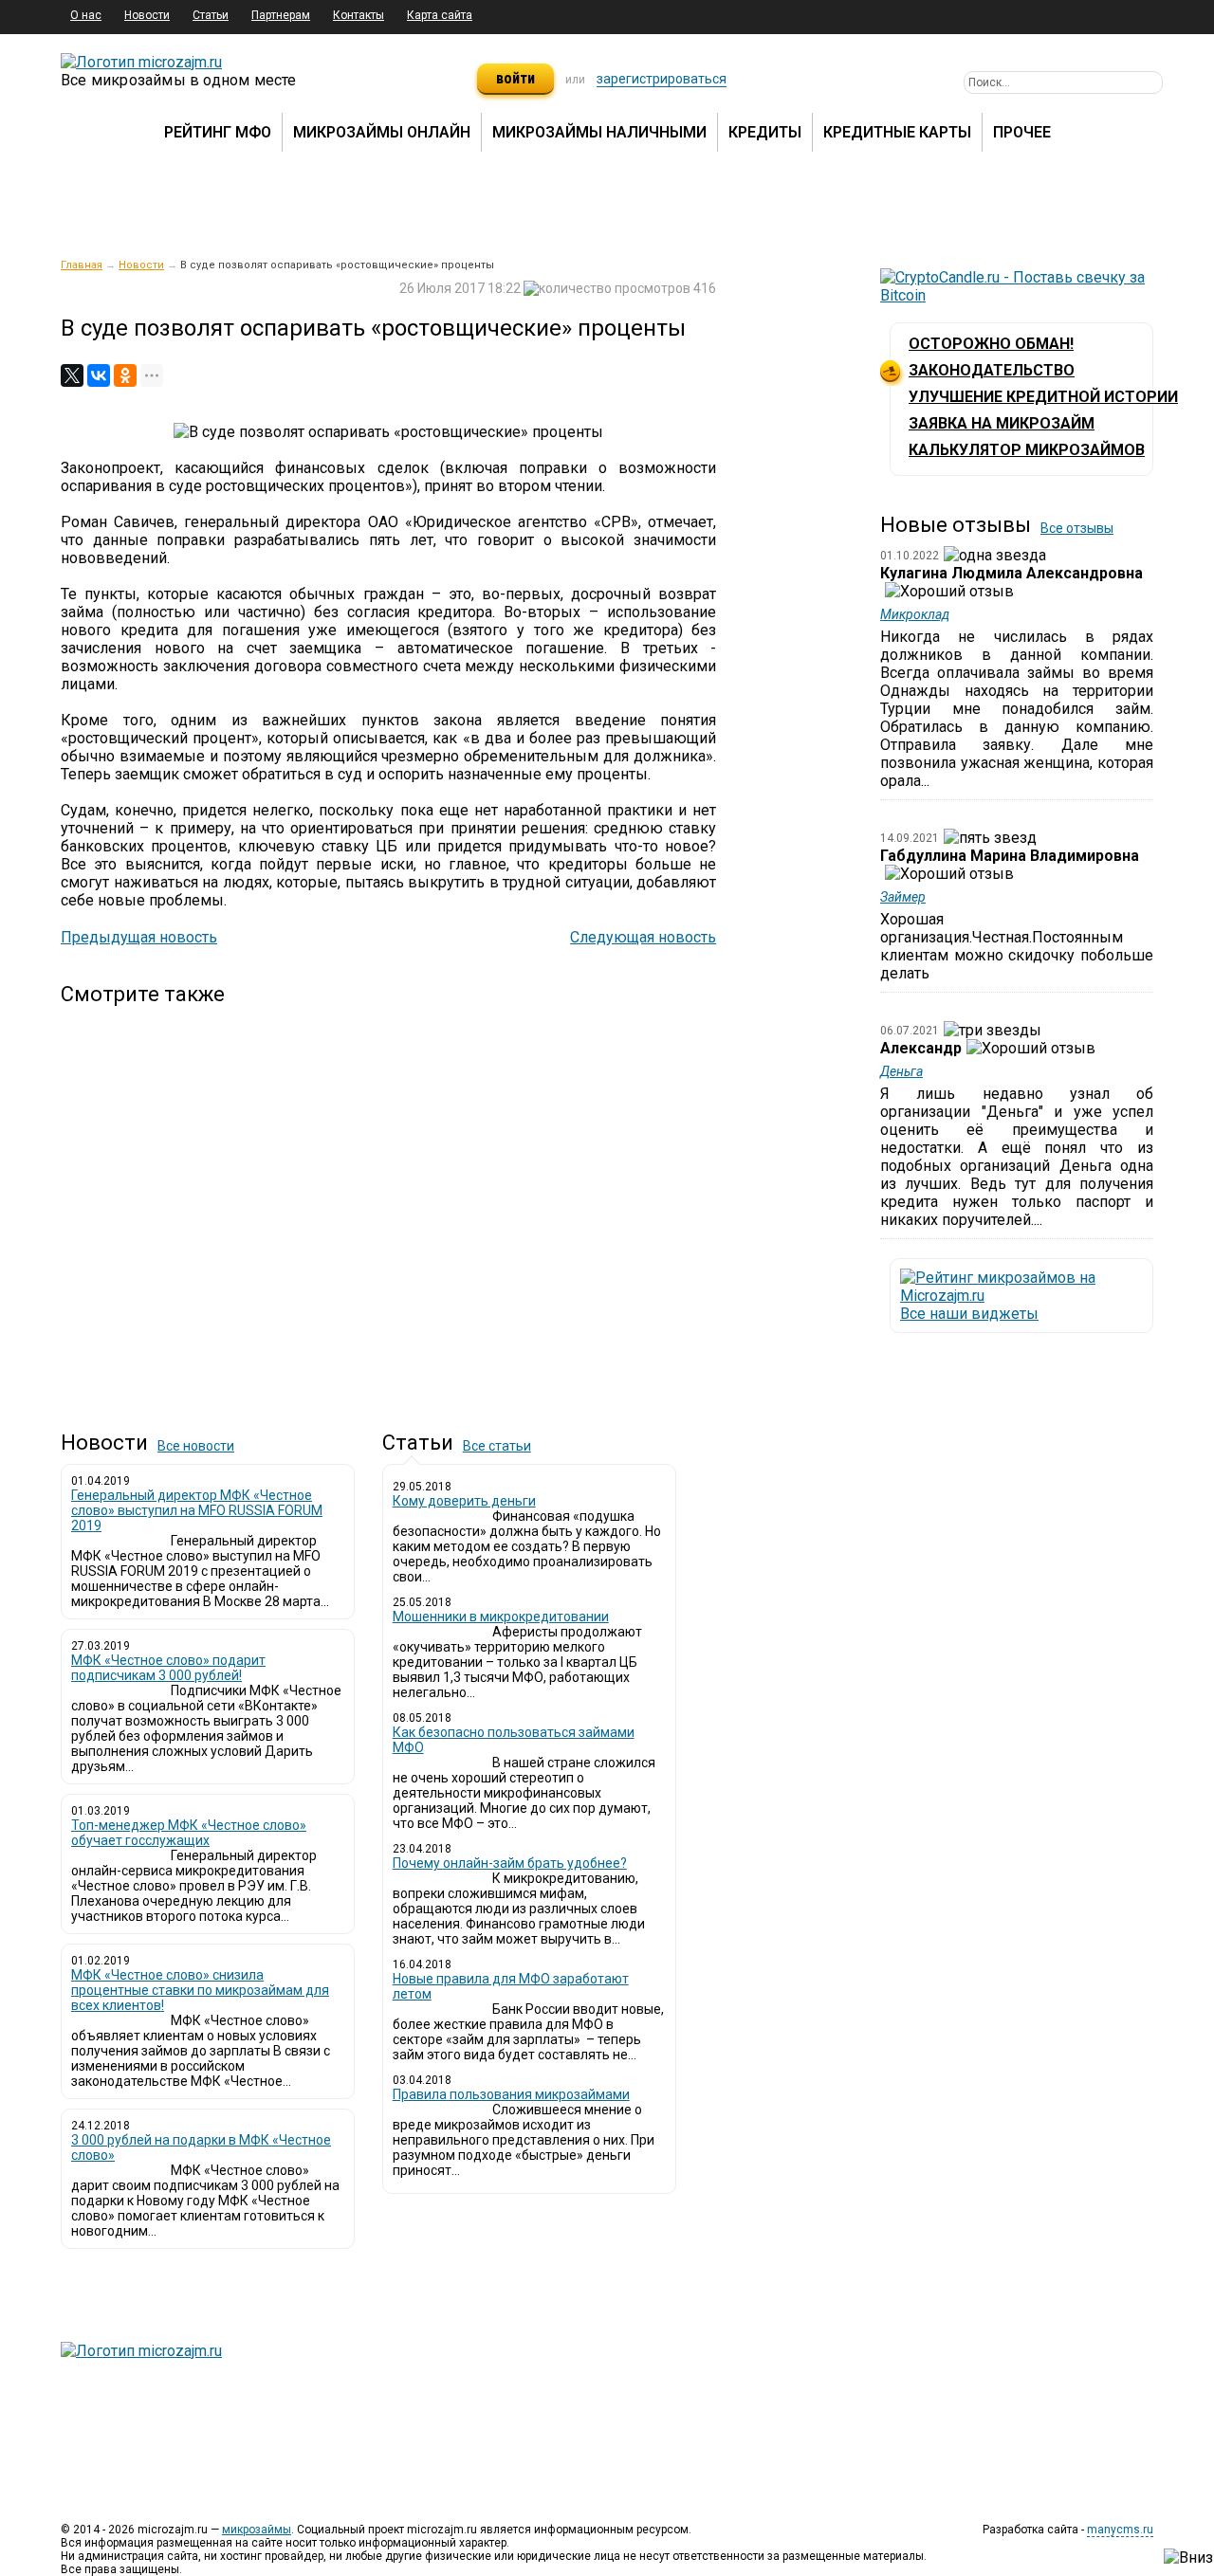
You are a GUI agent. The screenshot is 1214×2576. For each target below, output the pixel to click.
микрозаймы (257, 2530)
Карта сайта (440, 15)
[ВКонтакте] (99, 375)
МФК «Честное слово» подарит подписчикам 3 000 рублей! (168, 1668)
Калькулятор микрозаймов (1027, 450)
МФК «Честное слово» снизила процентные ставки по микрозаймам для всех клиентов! (200, 1990)
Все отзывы (1077, 528)
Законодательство (992, 370)
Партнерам (281, 15)
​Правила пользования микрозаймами (511, 2094)
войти (515, 78)
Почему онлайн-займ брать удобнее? (510, 1863)
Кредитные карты (897, 132)
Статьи (211, 15)
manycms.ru (1120, 2530)
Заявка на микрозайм (1002, 423)
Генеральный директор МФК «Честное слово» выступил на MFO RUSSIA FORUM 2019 (197, 1510)
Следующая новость (643, 937)
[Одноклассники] (125, 375)
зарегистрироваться (662, 79)
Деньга (901, 1071)
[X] (72, 375)
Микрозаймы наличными (599, 132)
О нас (86, 15)
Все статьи (497, 1446)
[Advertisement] (388, 1202)
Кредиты (765, 132)
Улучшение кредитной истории (1043, 397)
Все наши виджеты (969, 1314)
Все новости (196, 1446)
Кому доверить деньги (464, 1501)
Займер (903, 897)
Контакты (359, 15)
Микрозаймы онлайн (382, 132)
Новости (147, 15)
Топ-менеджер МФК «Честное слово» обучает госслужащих (189, 1833)
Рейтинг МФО (218, 132)
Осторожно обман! (991, 344)
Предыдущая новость (139, 937)
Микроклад (915, 614)
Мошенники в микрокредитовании (501, 1617)
